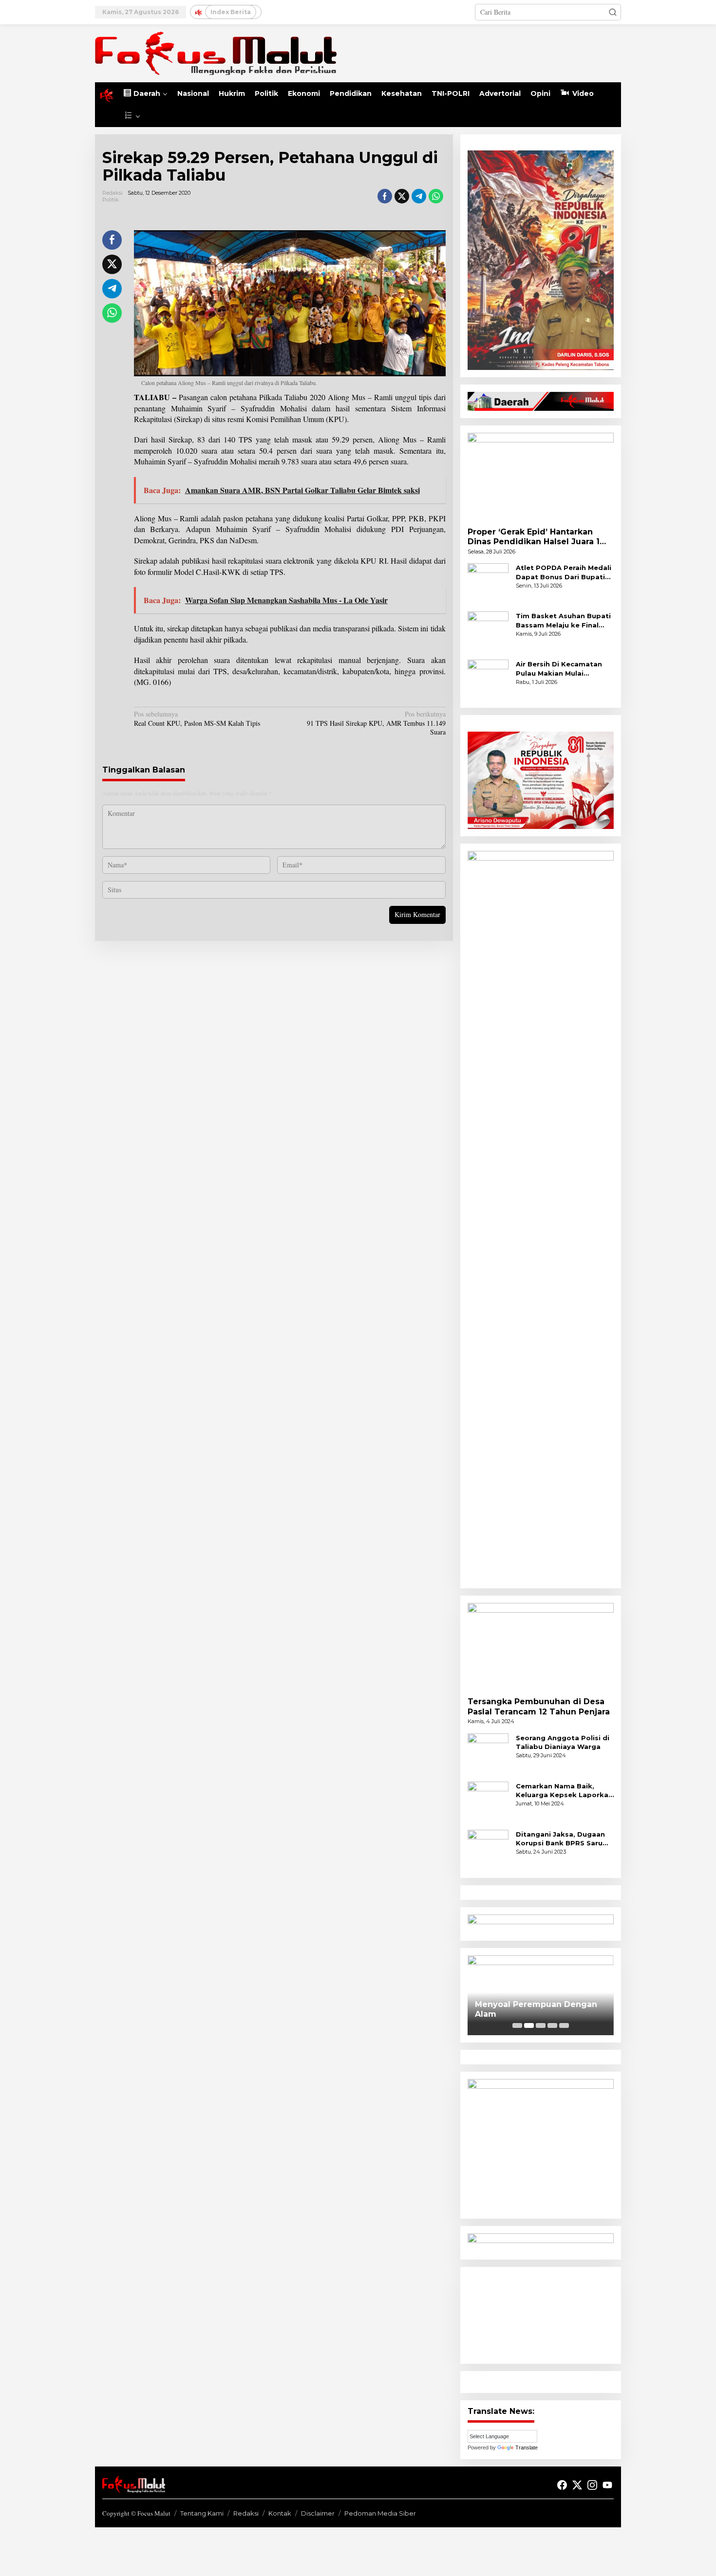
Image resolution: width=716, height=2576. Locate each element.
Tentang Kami (202, 2513)
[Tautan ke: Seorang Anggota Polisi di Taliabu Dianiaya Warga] (488, 1753)
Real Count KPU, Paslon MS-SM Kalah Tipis (197, 718)
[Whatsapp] (436, 196)
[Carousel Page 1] (517, 2025)
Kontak (280, 2513)
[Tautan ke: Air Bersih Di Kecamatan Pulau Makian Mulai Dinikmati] (488, 679)
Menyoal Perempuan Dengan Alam (536, 2009)
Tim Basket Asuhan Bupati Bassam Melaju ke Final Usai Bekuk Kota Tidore (563, 620)
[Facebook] (562, 2485)
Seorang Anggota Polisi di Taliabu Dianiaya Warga (563, 1742)
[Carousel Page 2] (529, 2025)
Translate (527, 2447)
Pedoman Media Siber (380, 2513)
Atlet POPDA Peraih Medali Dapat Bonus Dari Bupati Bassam (564, 572)
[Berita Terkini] (216, 52)
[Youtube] (607, 2485)
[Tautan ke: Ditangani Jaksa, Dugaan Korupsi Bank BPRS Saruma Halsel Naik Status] (488, 1849)
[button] (613, 12)
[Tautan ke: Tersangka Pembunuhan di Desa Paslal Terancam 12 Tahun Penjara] (541, 1646)
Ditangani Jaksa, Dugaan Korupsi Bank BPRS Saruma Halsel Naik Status (565, 1839)
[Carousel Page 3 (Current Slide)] (541, 2025)
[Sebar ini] (385, 196)
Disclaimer (318, 2513)
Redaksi (246, 2513)
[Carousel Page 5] (564, 2025)
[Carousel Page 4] (552, 2025)
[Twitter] (577, 2485)
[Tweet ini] (402, 196)
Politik (111, 200)
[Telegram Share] (419, 196)
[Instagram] (592, 2485)
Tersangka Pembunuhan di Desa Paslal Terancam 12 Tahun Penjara (539, 1707)
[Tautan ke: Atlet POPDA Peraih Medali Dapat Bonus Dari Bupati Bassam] (488, 583)
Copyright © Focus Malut (136, 2513)
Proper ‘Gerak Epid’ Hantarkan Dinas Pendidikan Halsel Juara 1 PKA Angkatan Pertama (534, 537)
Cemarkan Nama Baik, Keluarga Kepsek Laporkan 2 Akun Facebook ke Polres (565, 1791)
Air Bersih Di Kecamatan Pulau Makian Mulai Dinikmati (559, 669)
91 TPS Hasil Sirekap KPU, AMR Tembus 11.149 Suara (376, 723)
